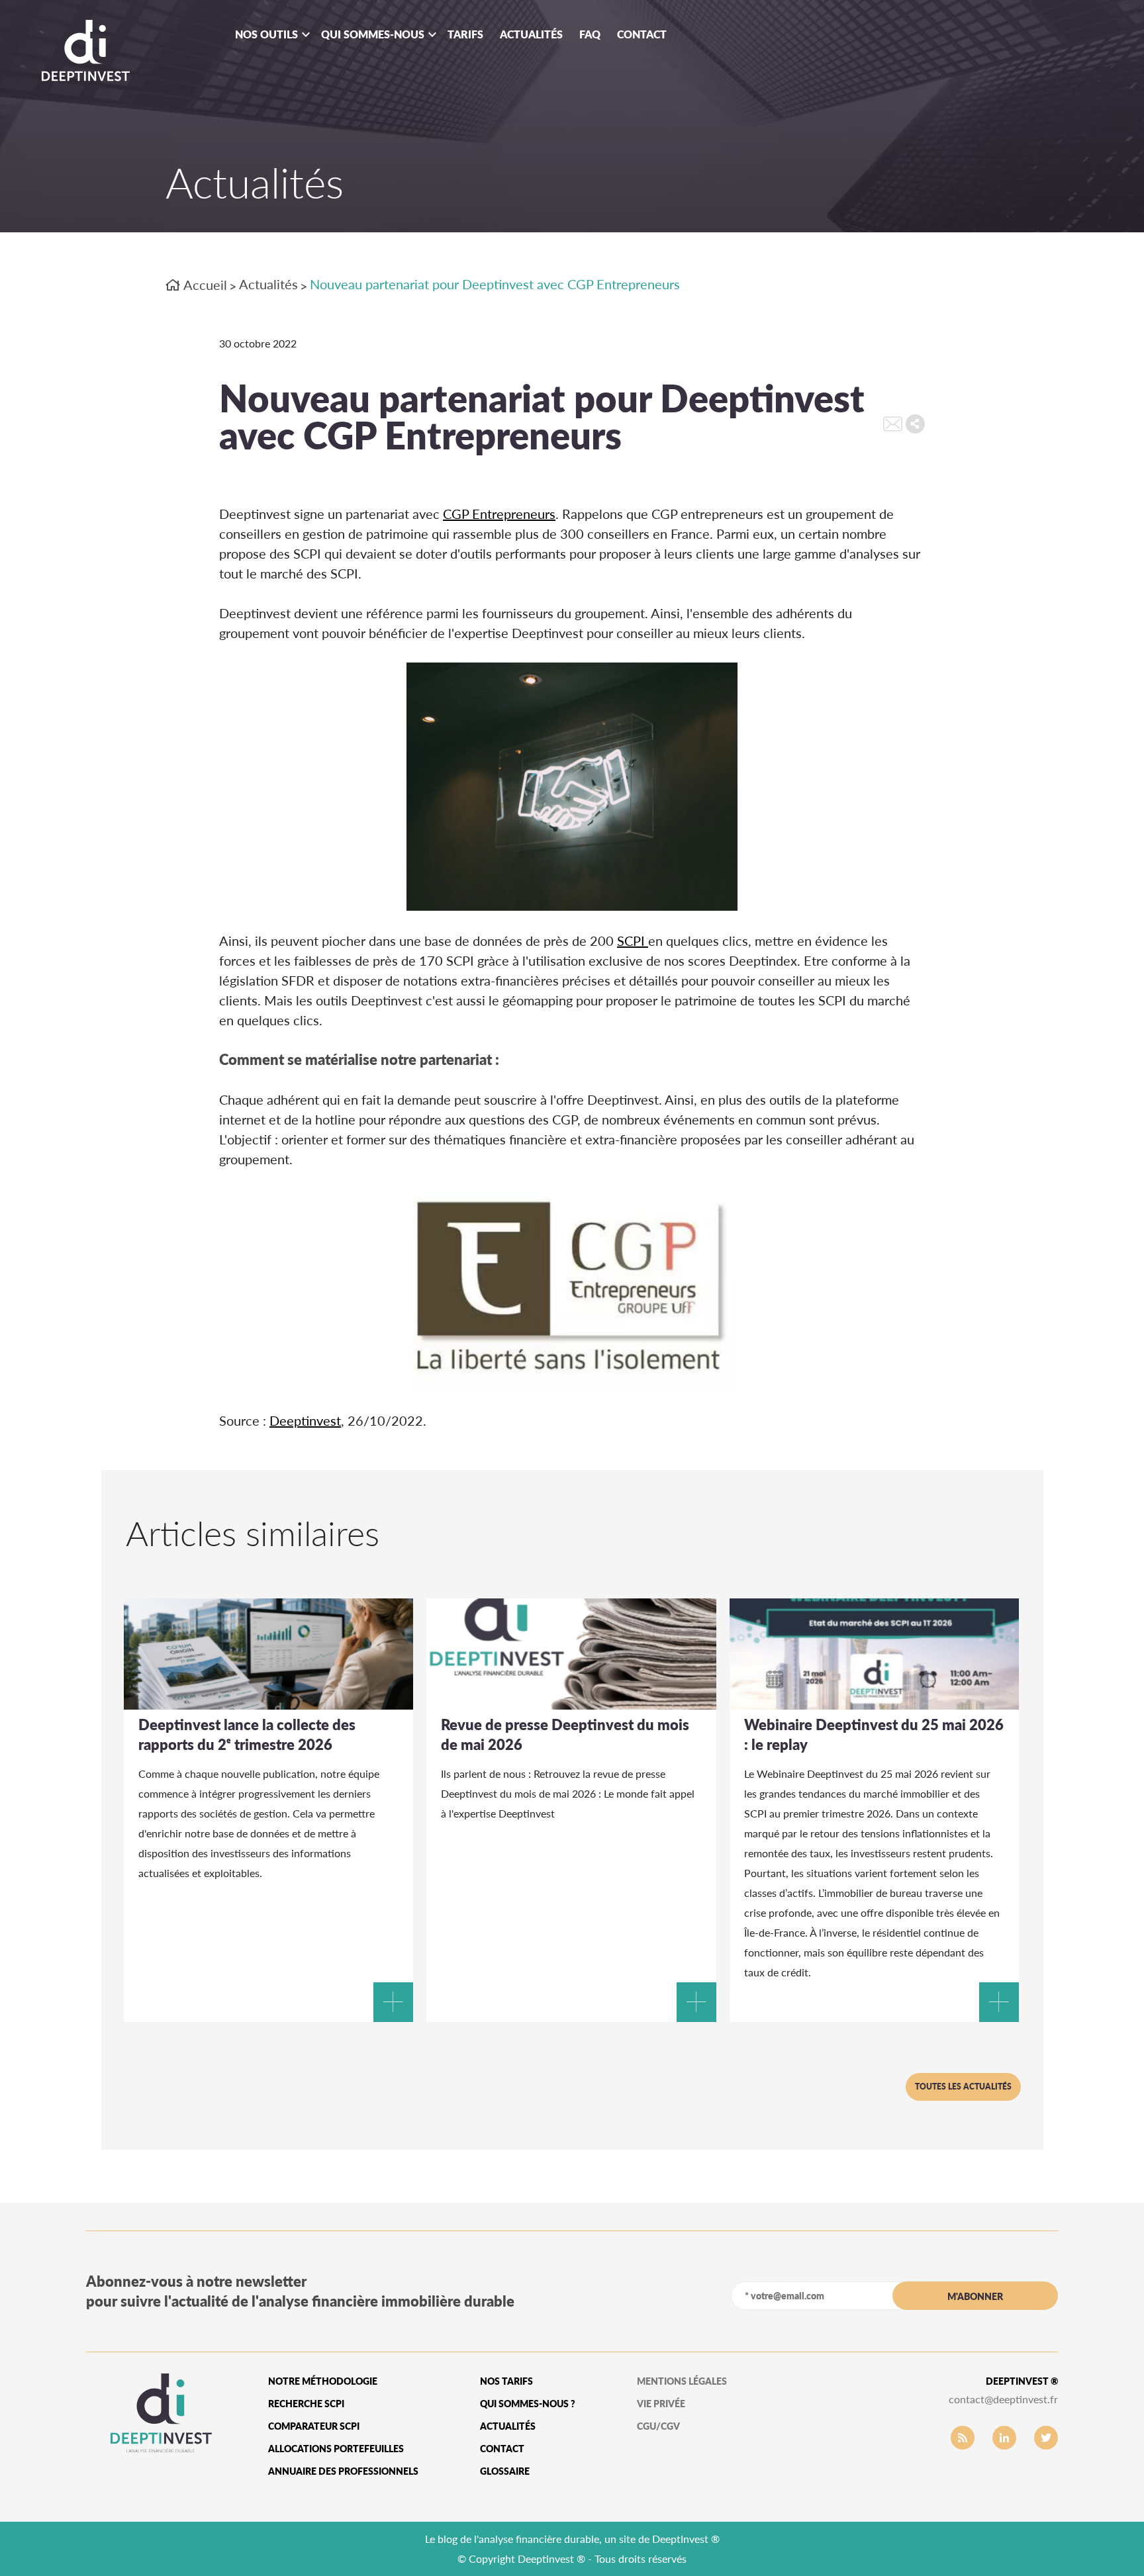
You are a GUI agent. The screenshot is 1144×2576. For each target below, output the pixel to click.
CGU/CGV (658, 2426)
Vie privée (661, 2404)
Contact (642, 34)
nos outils (266, 34)
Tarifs (465, 34)
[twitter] (1046, 2438)
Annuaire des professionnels (343, 2471)
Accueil (204, 285)
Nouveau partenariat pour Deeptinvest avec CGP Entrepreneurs (495, 284)
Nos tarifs (506, 2381)
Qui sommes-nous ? (528, 2404)
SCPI (633, 941)
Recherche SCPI (306, 2404)
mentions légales (682, 2381)
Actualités (531, 34)
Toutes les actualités (963, 2087)
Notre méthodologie (323, 2381)
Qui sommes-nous (373, 34)
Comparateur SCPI (314, 2426)
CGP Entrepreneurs (499, 514)
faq (590, 34)
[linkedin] (1004, 2438)
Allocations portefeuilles (336, 2449)
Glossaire (505, 2471)
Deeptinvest (305, 1420)
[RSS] (963, 2438)
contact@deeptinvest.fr (1003, 2399)
